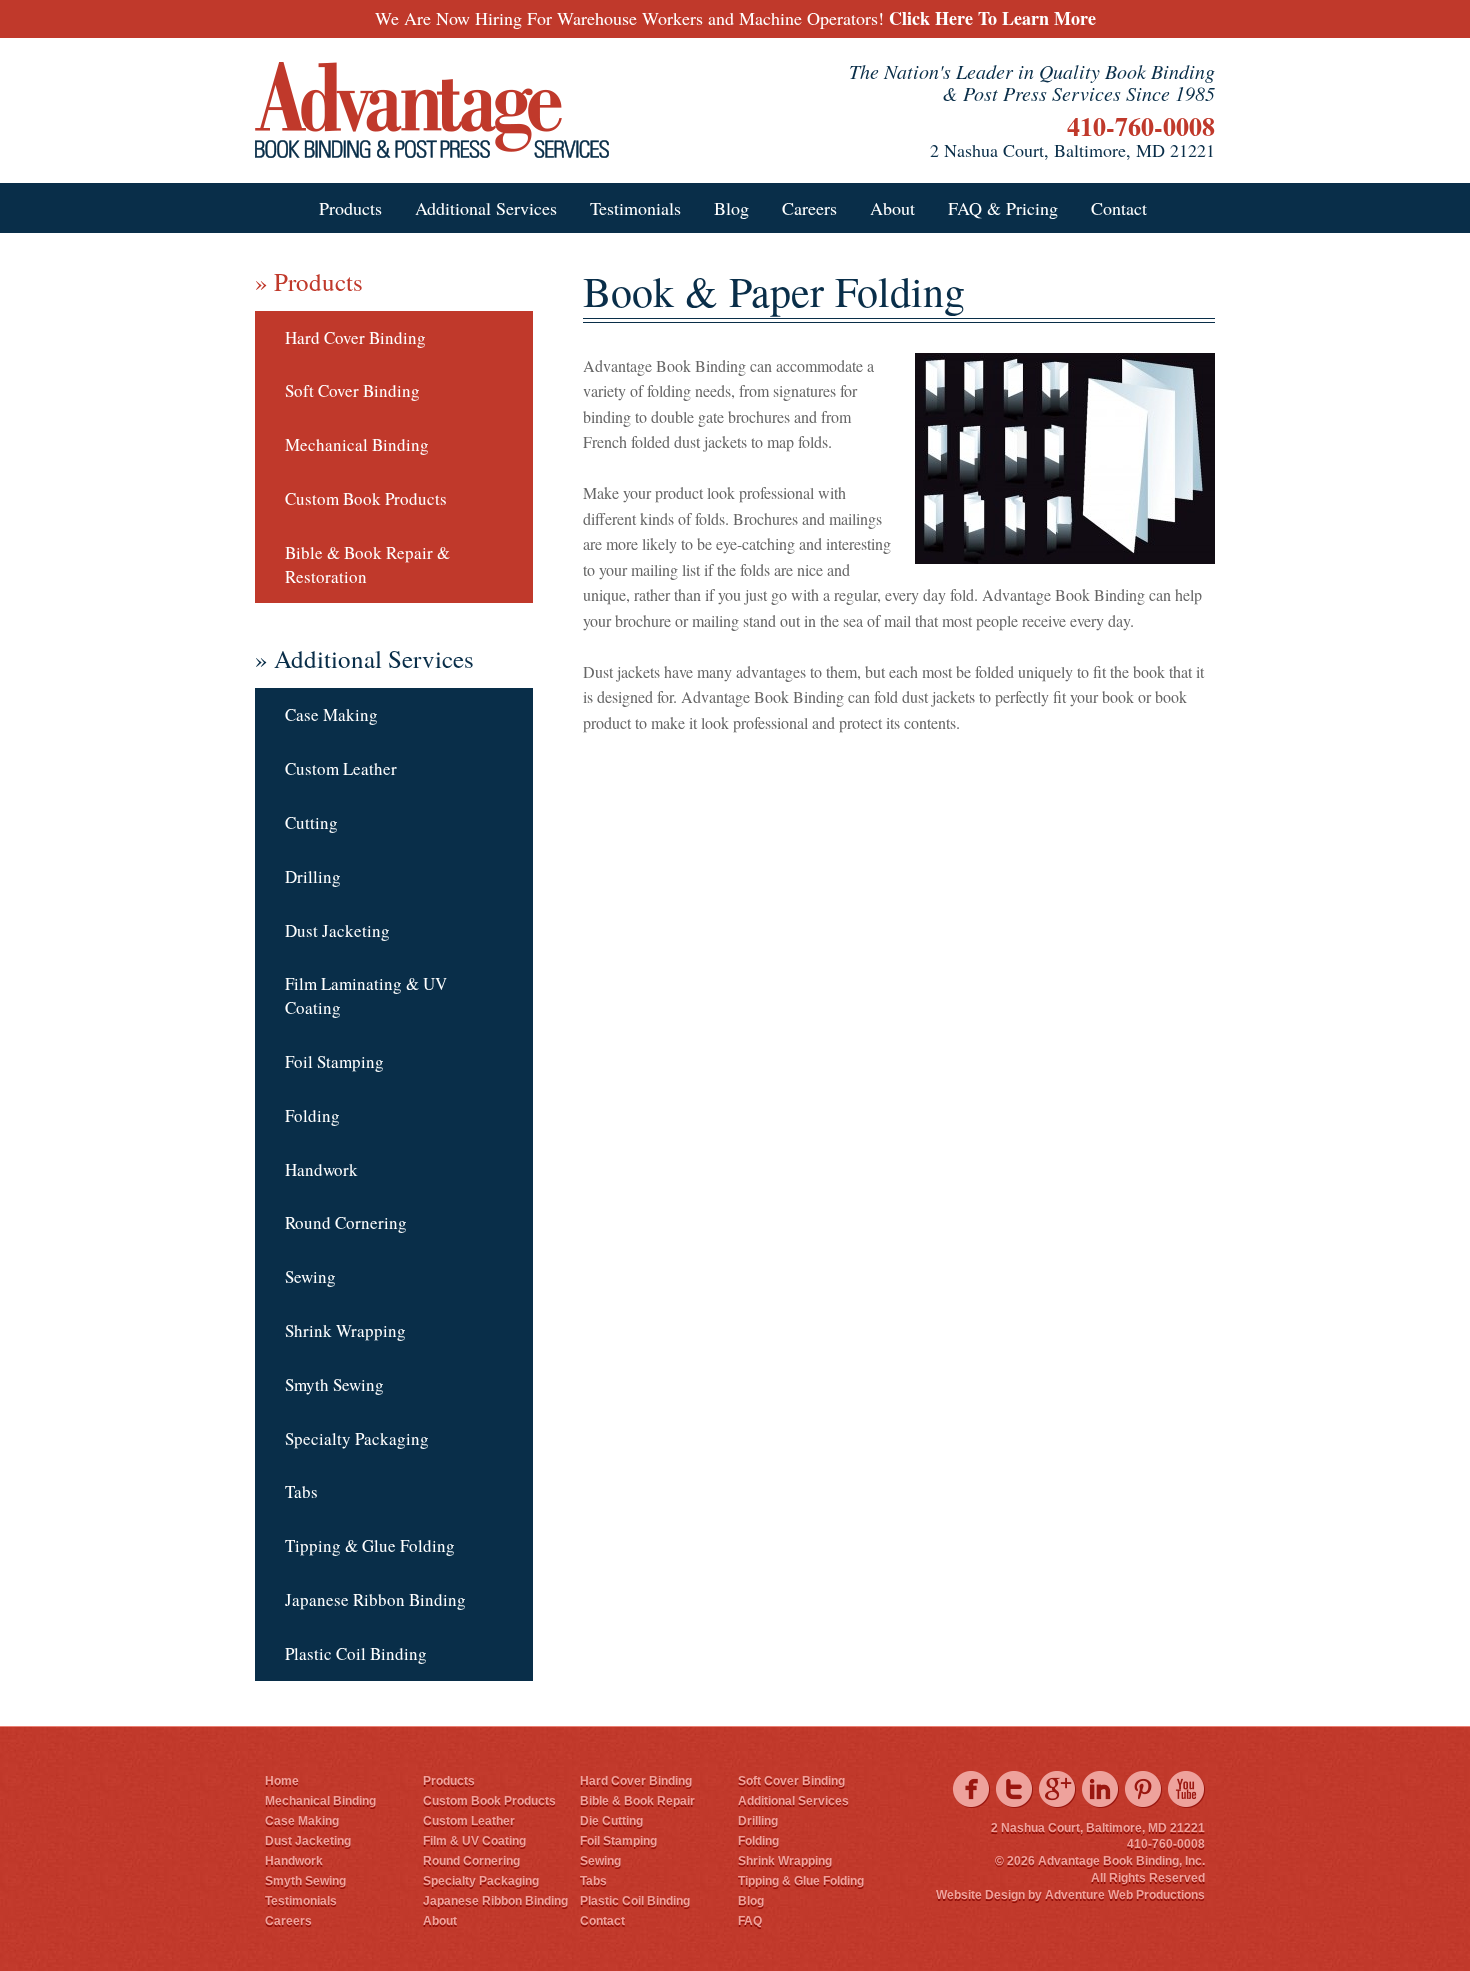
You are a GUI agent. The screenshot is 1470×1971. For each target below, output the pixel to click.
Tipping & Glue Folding (370, 1545)
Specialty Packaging (357, 1438)
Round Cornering (346, 1222)
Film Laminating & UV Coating (366, 995)
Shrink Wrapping (345, 1330)
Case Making (331, 714)
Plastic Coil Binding (356, 1653)
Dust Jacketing (337, 930)
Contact (1119, 208)
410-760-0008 (1141, 126)
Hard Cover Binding (355, 337)
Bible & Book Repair (637, 1801)
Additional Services (486, 208)
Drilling (313, 876)
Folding (312, 1115)
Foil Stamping (334, 1061)
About (892, 208)
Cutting (311, 822)
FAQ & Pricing (1003, 208)
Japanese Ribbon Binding (375, 1599)
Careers (809, 208)
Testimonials (635, 208)
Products (350, 208)
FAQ (750, 1921)
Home (282, 1781)
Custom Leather (341, 768)
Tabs (301, 1491)
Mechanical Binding (357, 444)
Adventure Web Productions (1125, 1895)
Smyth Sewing (334, 1384)
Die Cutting (611, 1821)
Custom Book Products (366, 498)
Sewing (310, 1276)
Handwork (321, 1169)
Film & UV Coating (474, 1841)
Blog (731, 208)
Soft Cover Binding (352, 390)
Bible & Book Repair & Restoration (367, 564)
